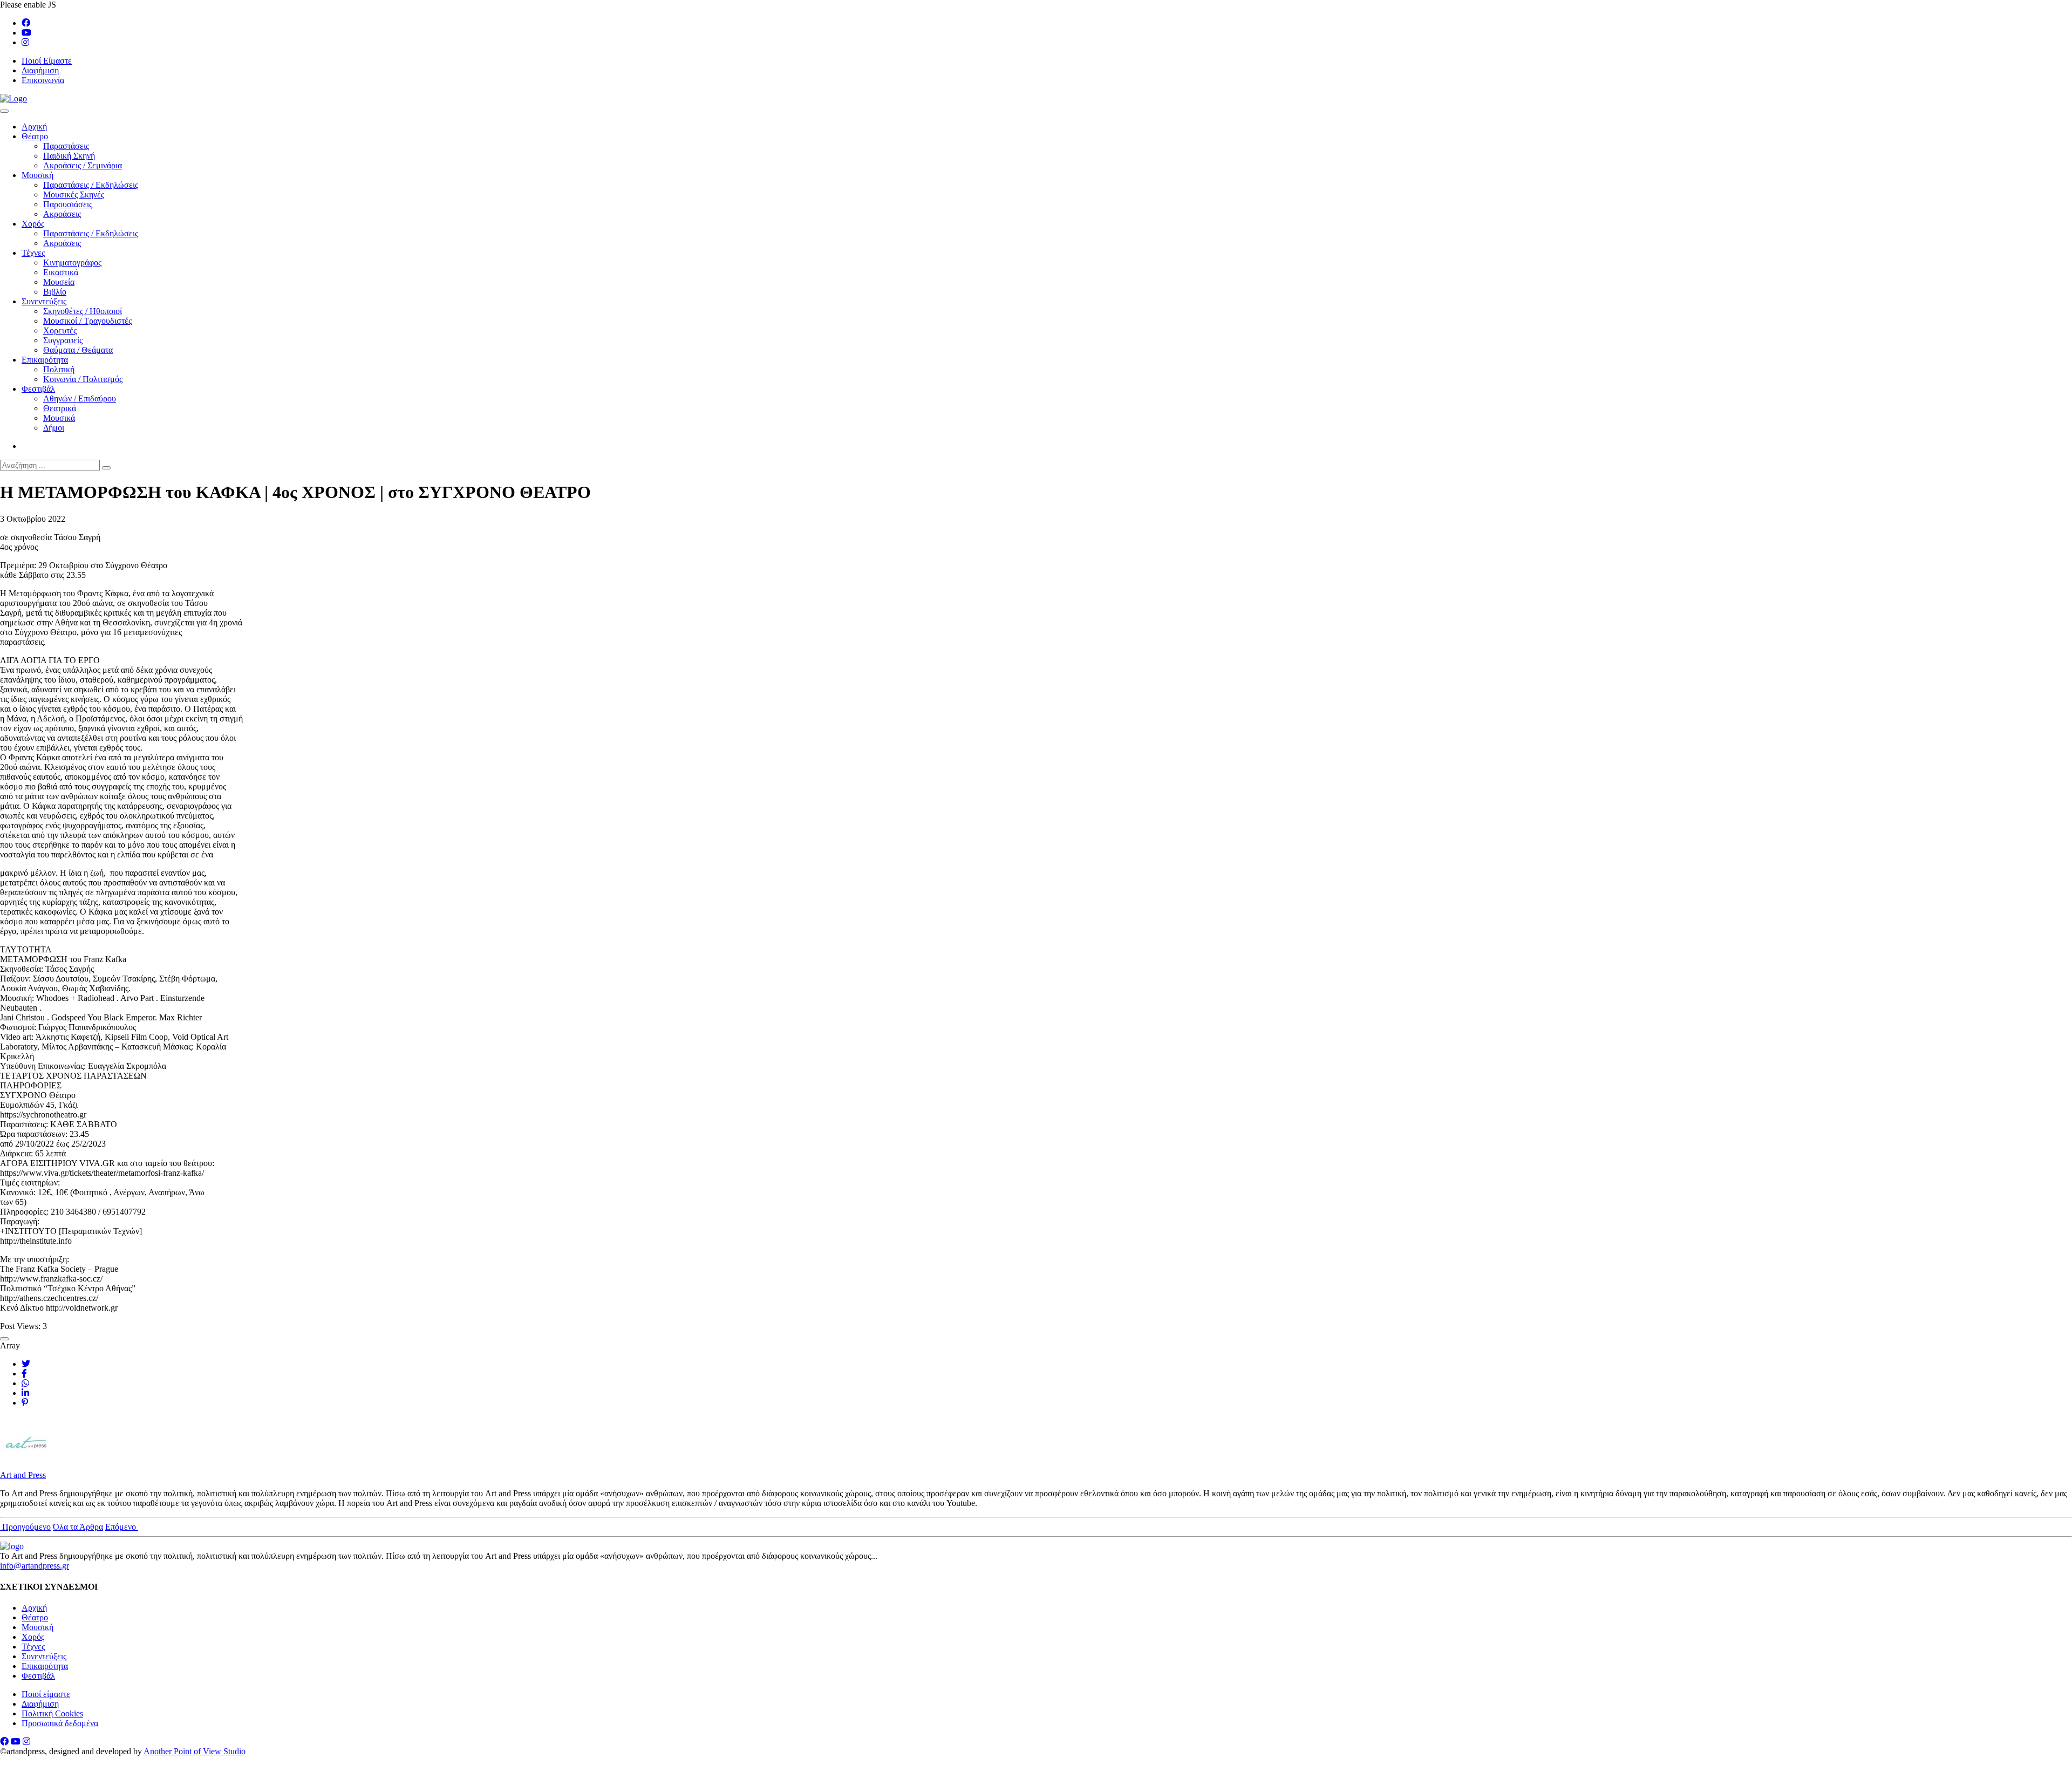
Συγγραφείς (63, 340)
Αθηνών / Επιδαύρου (80, 398)
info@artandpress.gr (35, 1566)
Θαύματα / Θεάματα (78, 350)
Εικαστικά (61, 272)
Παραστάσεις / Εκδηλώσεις (91, 185)
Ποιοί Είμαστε (47, 61)
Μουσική (38, 175)
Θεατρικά (60, 408)
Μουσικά (59, 418)
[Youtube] (26, 33)
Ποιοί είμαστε (46, 1694)
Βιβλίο (55, 292)
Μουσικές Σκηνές (74, 195)
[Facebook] (26, 23)
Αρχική (34, 127)
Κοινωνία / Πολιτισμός (83, 379)
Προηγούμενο (25, 1527)
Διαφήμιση (40, 70)
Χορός (33, 224)
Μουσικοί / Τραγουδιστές (87, 321)
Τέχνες (33, 253)
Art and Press (23, 1475)
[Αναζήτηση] (106, 468)
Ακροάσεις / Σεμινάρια (83, 165)
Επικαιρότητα (45, 360)
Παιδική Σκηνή (69, 156)
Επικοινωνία (43, 80)
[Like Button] (4, 1339)
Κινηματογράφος (72, 263)
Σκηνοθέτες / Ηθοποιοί (83, 311)
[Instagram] (25, 42)
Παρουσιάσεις (68, 204)
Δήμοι (54, 428)
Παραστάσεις (66, 146)
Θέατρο (35, 136)
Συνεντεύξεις (44, 301)
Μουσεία (59, 282)
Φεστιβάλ (38, 389)
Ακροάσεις (62, 214)
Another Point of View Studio (195, 1751)
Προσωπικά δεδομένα (60, 1723)
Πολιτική (59, 369)
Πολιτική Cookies (52, 1713)
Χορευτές (60, 330)
